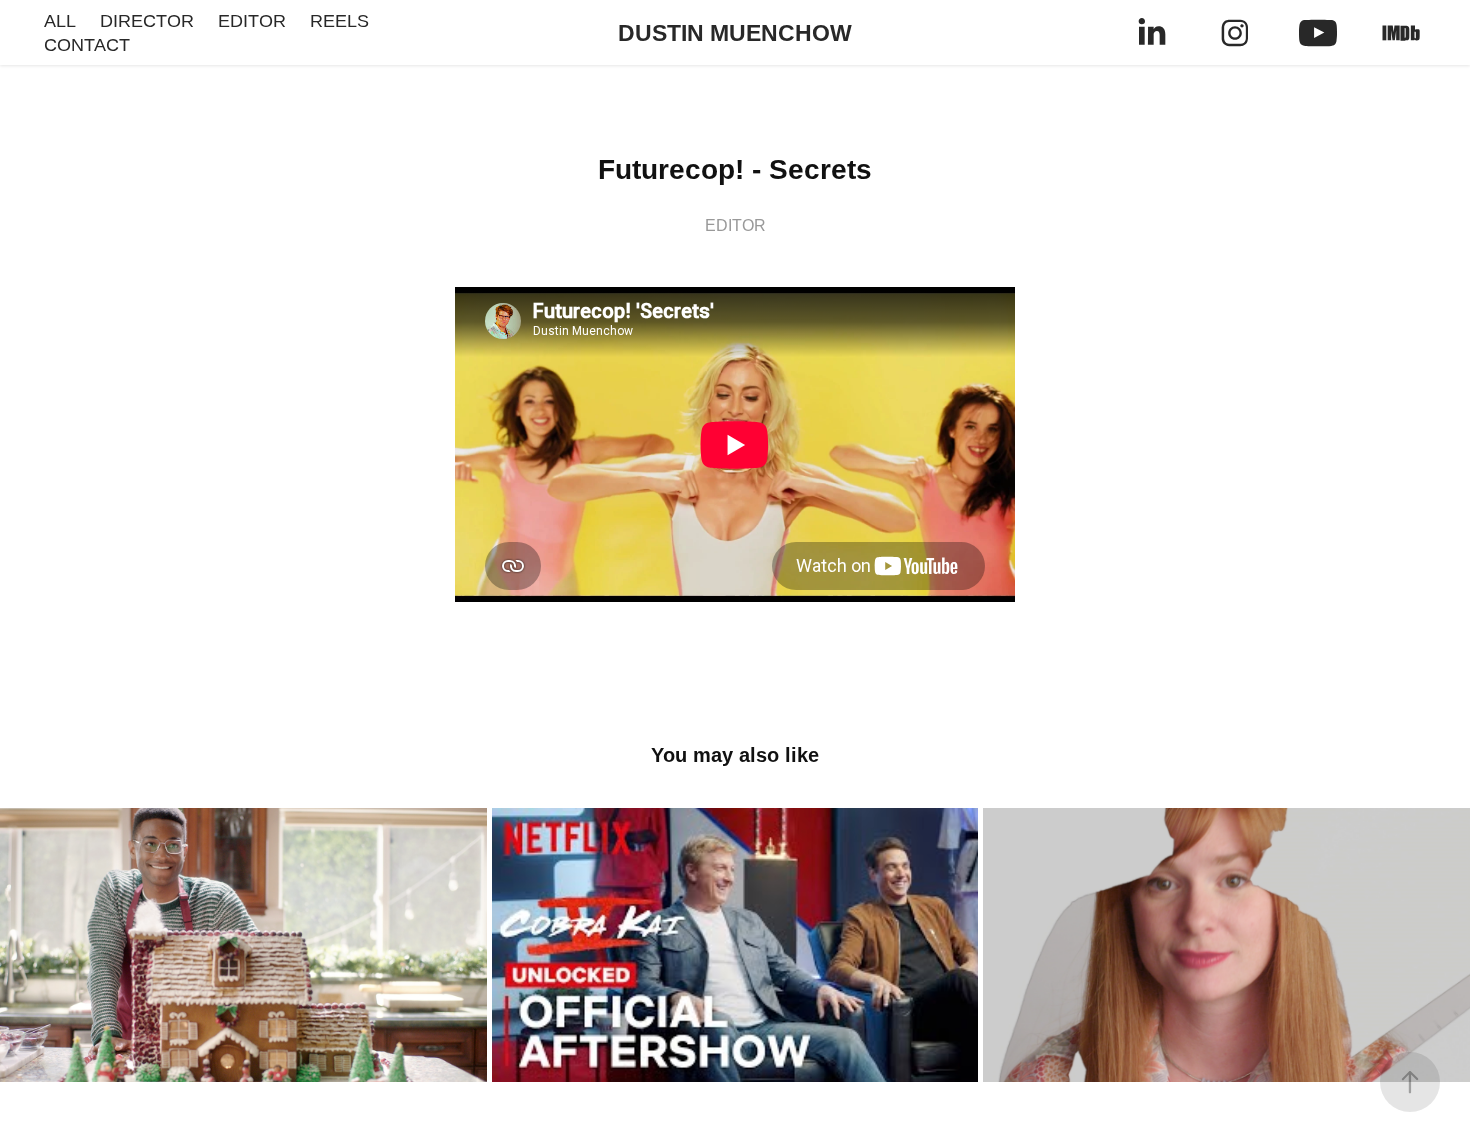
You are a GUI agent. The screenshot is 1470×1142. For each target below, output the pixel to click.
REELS (339, 21)
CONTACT (87, 45)
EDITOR (252, 21)
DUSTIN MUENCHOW (735, 33)
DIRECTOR (147, 21)
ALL (60, 21)
